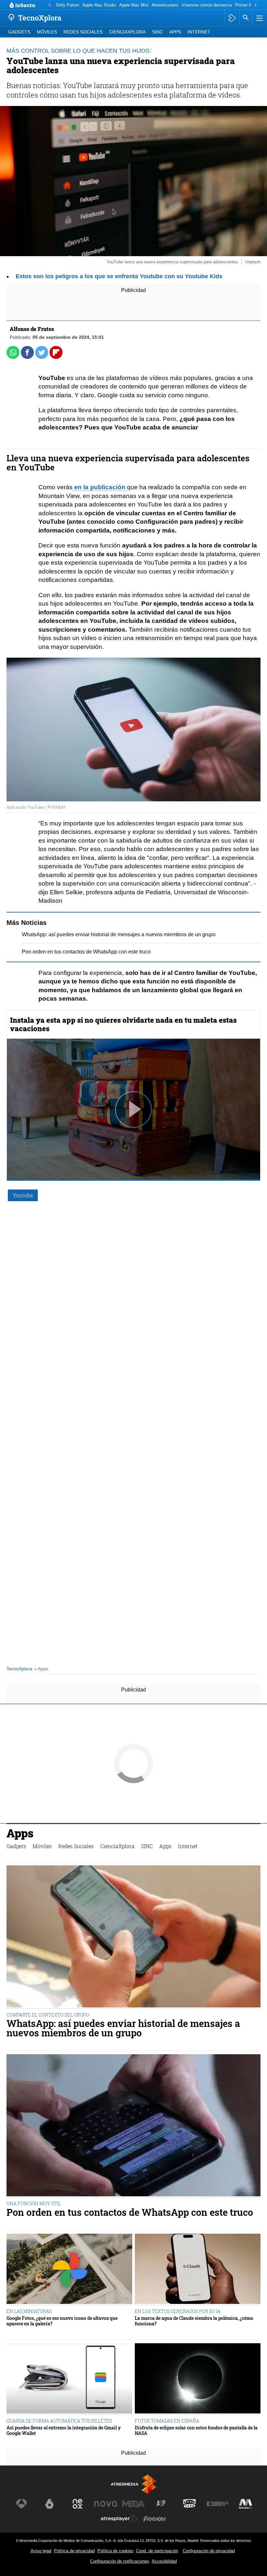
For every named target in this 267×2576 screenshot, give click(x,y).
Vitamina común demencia (207, 5)
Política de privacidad (74, 2551)
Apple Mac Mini (134, 5)
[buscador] (246, 18)
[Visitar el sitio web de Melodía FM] (246, 2504)
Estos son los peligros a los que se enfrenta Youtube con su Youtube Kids (119, 276)
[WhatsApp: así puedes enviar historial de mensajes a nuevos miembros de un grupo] (133, 1937)
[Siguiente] (256, 5)
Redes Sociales (83, 32)
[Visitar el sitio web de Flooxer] (155, 2519)
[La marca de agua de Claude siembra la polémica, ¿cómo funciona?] (198, 2270)
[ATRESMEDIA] (133, 2484)
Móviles (47, 32)
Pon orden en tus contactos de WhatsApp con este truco (86, 952)
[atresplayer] (232, 18)
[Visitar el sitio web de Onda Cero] (190, 2504)
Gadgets (19, 32)
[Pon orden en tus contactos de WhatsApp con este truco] (133, 2126)
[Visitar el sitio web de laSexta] (49, 2504)
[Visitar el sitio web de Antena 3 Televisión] (21, 2504)
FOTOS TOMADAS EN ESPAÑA (167, 2421)
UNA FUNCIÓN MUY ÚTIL (34, 2204)
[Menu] (259, 18)
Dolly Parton (68, 5)
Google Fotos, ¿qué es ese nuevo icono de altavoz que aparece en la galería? (62, 2321)
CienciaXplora (127, 32)
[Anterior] (49, 5)
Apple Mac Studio (99, 5)
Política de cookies (115, 2551)
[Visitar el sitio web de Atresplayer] (119, 2519)
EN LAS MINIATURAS (29, 2311)
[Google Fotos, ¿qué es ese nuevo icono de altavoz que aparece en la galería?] (69, 2270)
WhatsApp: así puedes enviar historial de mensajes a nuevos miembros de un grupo (119, 934)
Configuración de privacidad (209, 2551)
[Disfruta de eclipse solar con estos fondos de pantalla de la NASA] (198, 2379)
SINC (157, 32)
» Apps (41, 1669)
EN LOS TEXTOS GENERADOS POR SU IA (178, 2311)
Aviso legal (41, 2551)
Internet (199, 32)
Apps (175, 32)
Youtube (23, 1195)
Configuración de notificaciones (120, 2561)
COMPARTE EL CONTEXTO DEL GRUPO (48, 2015)
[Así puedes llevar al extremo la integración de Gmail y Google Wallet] (69, 2379)
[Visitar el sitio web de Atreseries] (162, 2504)
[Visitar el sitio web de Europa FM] (218, 2504)
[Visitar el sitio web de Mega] (133, 2504)
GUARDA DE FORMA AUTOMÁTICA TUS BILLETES (59, 2421)
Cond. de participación (157, 2551)
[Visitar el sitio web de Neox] (77, 2504)
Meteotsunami (165, 5)
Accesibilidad (164, 2561)
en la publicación (100, 487)
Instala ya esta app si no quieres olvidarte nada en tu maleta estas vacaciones (123, 1024)
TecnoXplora (19, 1669)
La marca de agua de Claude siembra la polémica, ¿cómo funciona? (194, 2321)
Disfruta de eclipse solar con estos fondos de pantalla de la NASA (196, 2431)
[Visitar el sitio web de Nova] (105, 2504)
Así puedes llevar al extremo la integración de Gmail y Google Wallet (64, 2431)
